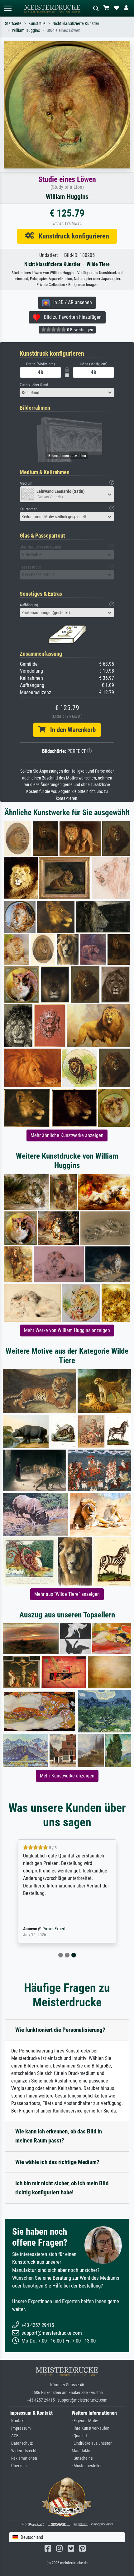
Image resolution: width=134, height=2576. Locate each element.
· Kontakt (17, 2421)
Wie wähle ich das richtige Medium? (57, 2162)
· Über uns (18, 2466)
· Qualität (79, 2436)
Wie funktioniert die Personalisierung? (60, 2030)
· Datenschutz (21, 2443)
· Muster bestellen (87, 2466)
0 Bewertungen (80, 330)
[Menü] (7, 8)
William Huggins (26, 30)
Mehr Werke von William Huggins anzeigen (67, 1330)
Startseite (13, 24)
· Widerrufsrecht (23, 2451)
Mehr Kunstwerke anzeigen (67, 1776)
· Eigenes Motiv (85, 2421)
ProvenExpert (54, 1929)
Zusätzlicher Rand (34, 385)
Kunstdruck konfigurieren (72, 236)
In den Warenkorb (71, 730)
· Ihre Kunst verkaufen (91, 2428)
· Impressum (20, 2428)
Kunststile (37, 24)
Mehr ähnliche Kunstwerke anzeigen (67, 1135)
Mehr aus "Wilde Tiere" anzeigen (67, 1594)
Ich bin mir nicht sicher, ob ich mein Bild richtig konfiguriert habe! (62, 2188)
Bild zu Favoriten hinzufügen (71, 317)
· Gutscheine (82, 2458)
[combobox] (67, 393)
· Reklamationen (23, 2458)
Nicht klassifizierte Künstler (76, 24)
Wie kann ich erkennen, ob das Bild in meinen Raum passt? (59, 2136)
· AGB (14, 2436)
